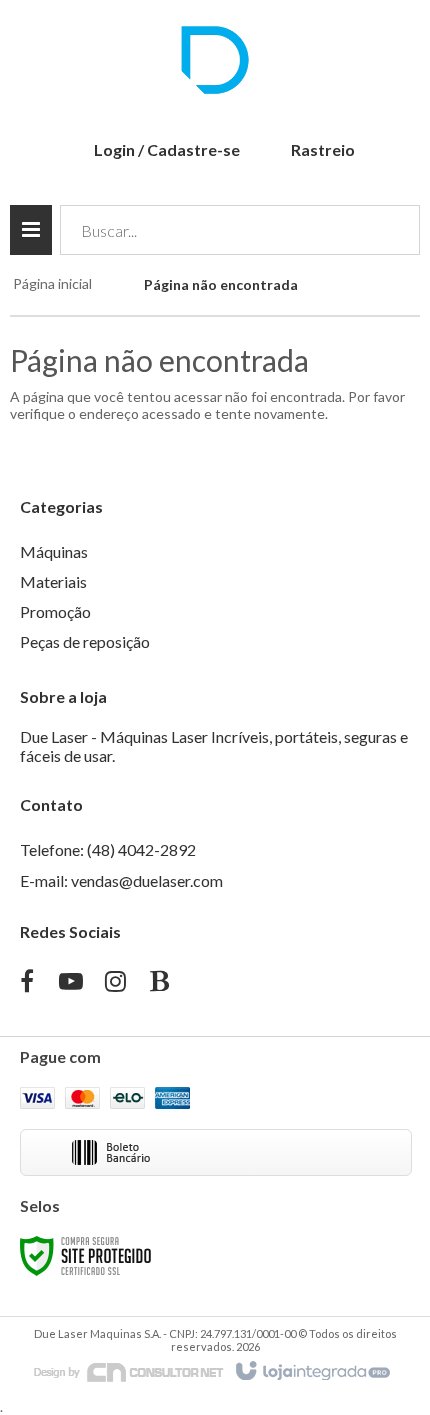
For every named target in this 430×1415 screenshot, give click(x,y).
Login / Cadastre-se (167, 149)
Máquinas (54, 551)
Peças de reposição (85, 641)
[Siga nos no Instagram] (115, 983)
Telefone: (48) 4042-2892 (108, 849)
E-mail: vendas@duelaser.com (121, 880)
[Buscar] (390, 230)
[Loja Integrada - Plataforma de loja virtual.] (311, 1372)
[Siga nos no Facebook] (27, 983)
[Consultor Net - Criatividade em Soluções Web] (129, 1370)
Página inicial (52, 283)
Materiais (53, 581)
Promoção (55, 611)
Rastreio (323, 149)
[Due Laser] (215, 60)
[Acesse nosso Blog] (159, 983)
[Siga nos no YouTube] (71, 983)
